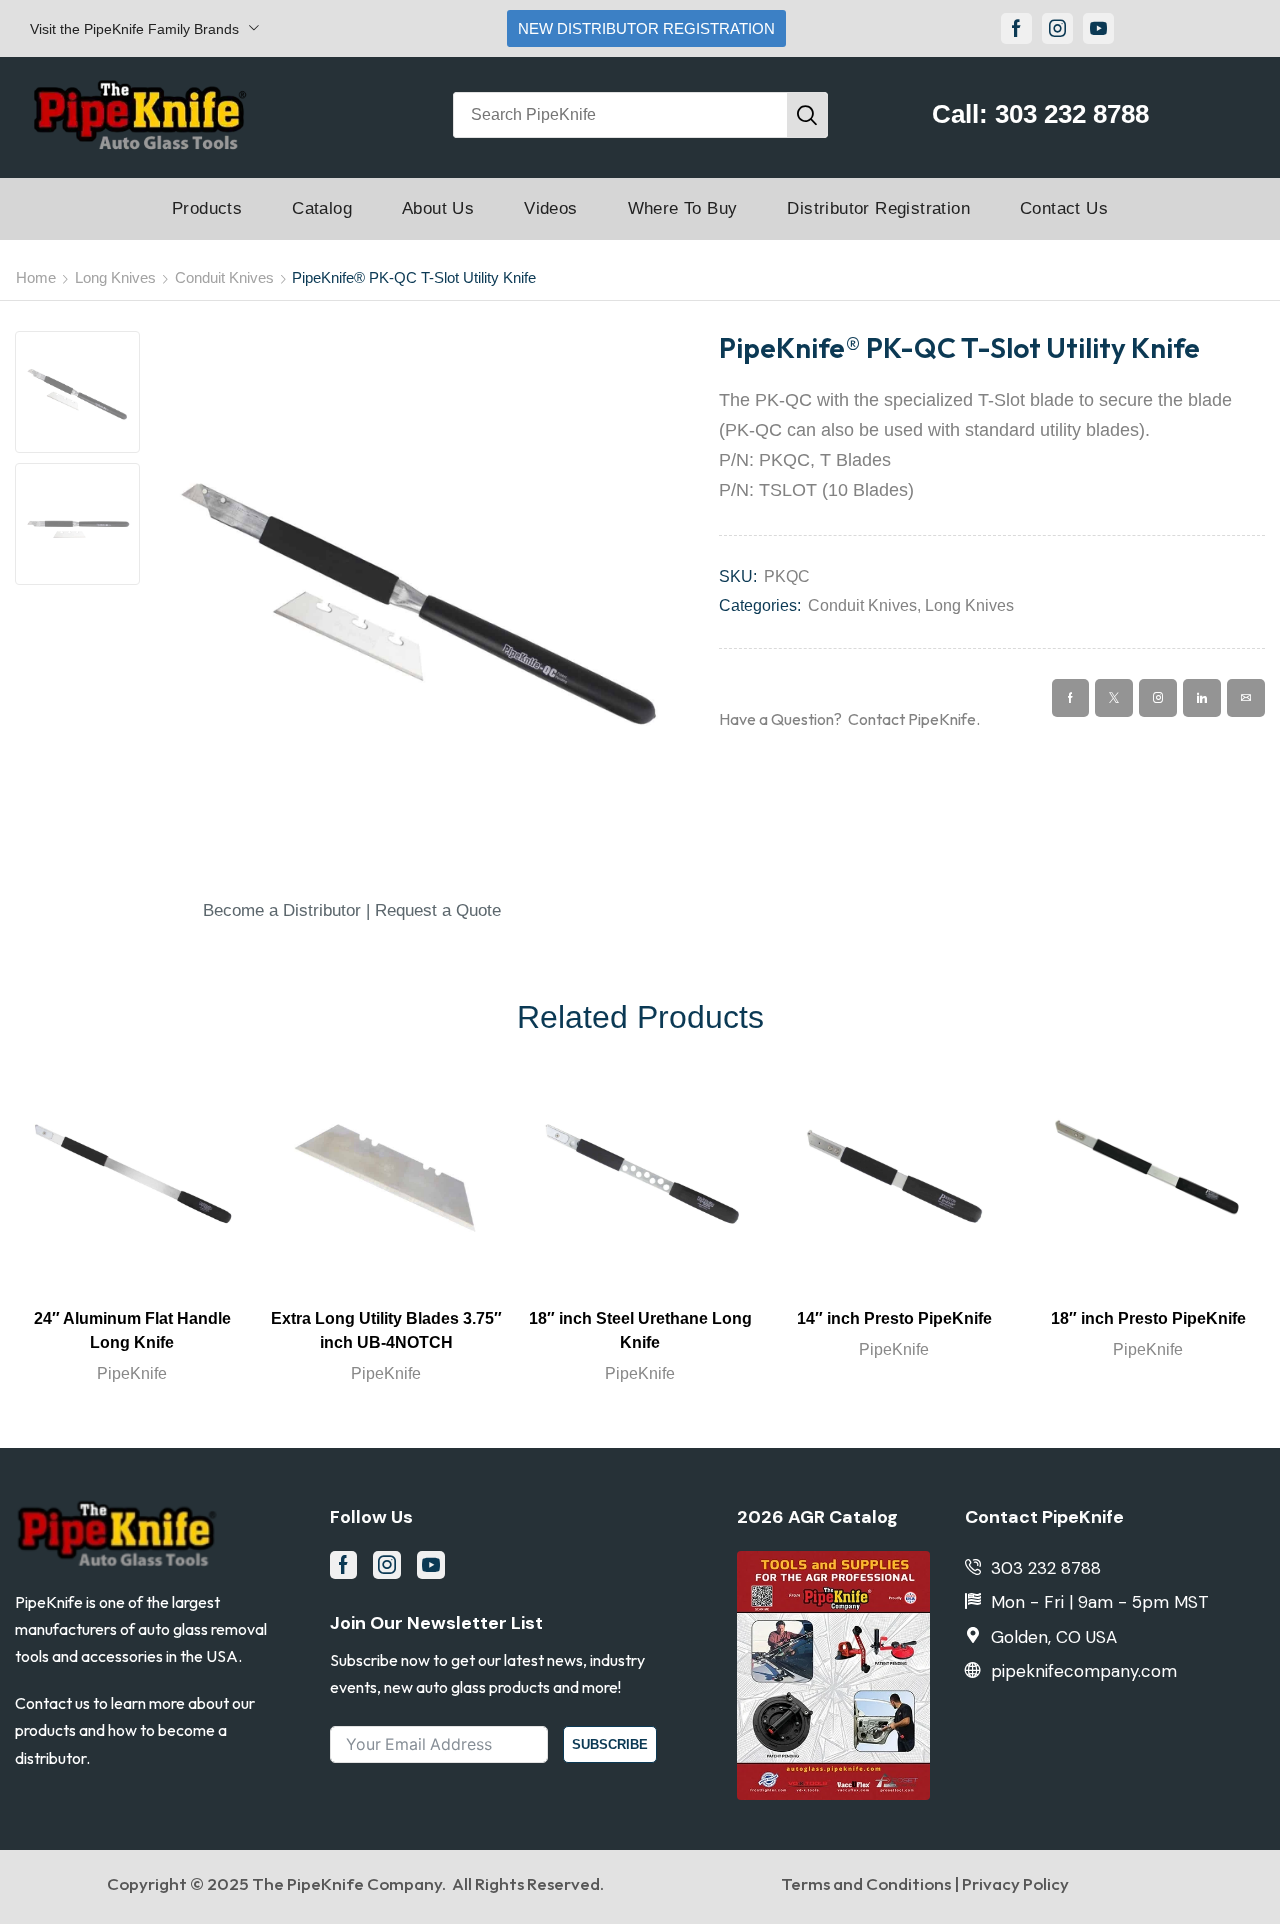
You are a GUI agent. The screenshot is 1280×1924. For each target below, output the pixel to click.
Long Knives (115, 277)
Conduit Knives (224, 277)
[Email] (1246, 698)
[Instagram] (1057, 28)
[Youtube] (1098, 28)
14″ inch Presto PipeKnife (894, 1318)
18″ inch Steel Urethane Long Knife (640, 1330)
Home (36, 277)
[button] (352, 910)
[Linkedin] (1202, 698)
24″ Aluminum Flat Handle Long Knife (132, 1330)
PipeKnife (132, 1373)
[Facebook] (1016, 28)
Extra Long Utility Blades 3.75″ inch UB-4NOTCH (386, 1330)
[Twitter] (1114, 698)
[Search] (807, 115)
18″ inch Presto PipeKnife (1148, 1318)
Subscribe (610, 1744)
